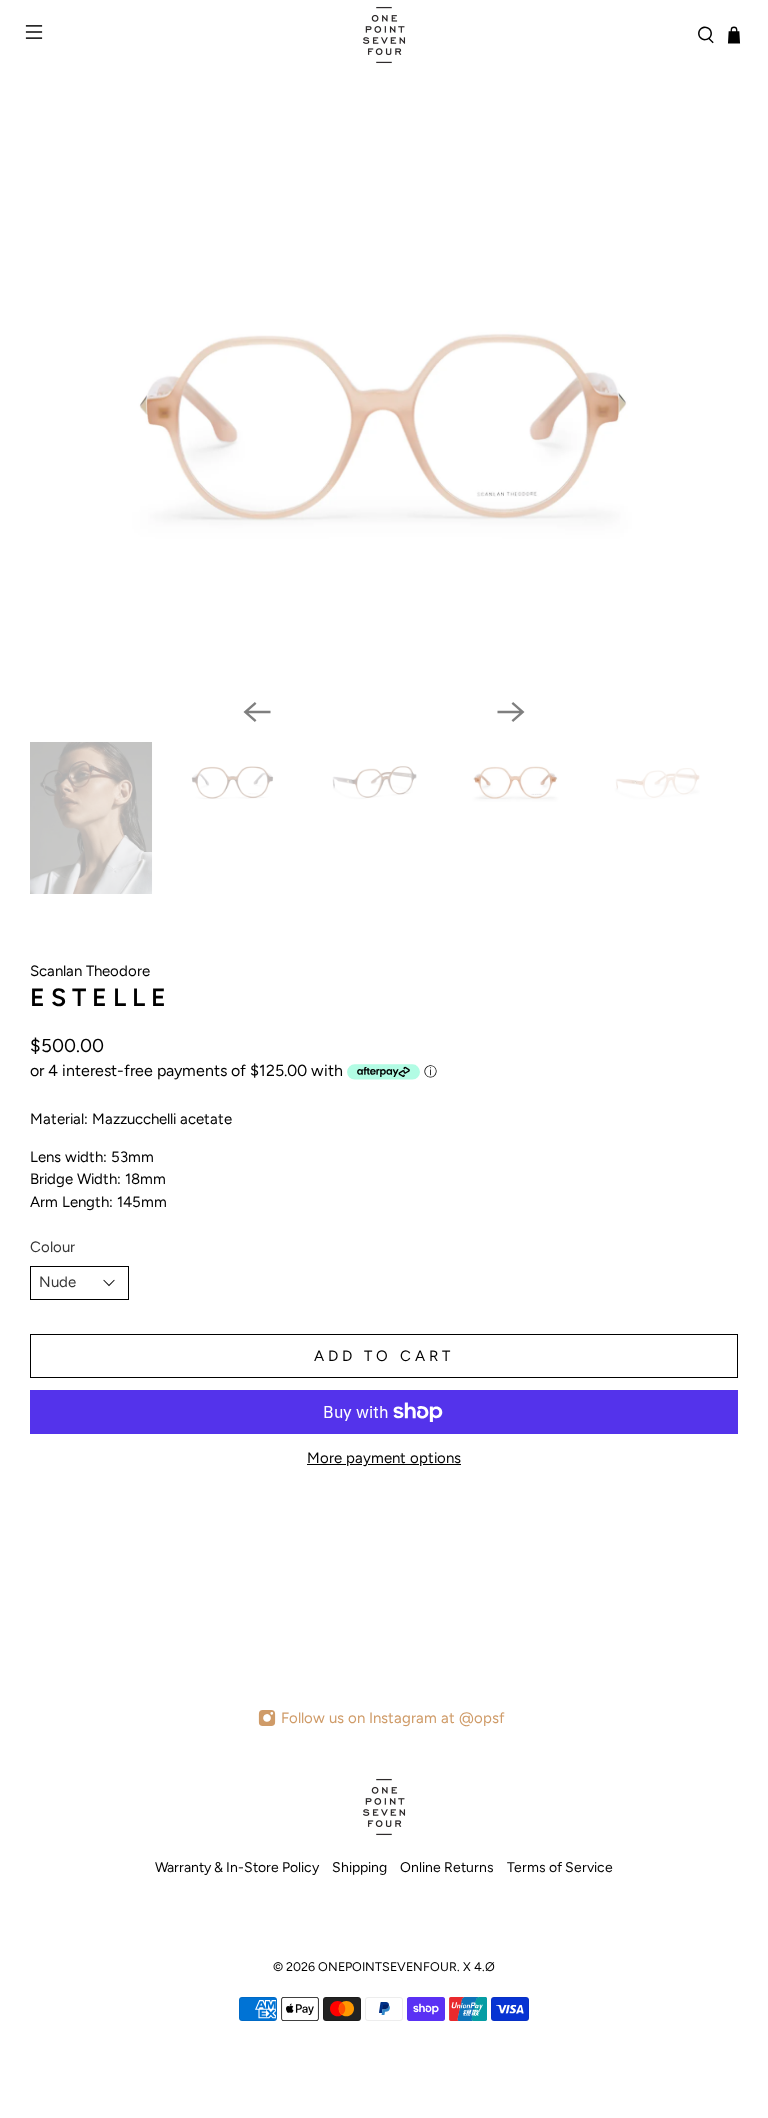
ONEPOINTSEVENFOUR (387, 1966)
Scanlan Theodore (90, 971)
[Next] (511, 712)
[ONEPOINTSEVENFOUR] (384, 35)
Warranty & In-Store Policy (237, 1867)
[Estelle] (384, 426)
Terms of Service (560, 1867)
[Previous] (257, 712)
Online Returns (447, 1867)
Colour (52, 1247)
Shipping (359, 1867)
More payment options (384, 1458)
